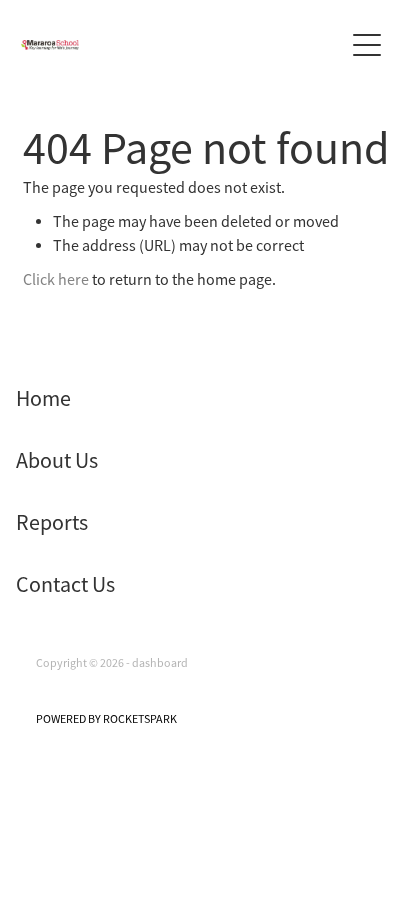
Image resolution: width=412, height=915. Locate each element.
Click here (56, 280)
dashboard (160, 663)
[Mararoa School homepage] (182, 45)
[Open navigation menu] (367, 45)
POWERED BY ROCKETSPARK (106, 719)
